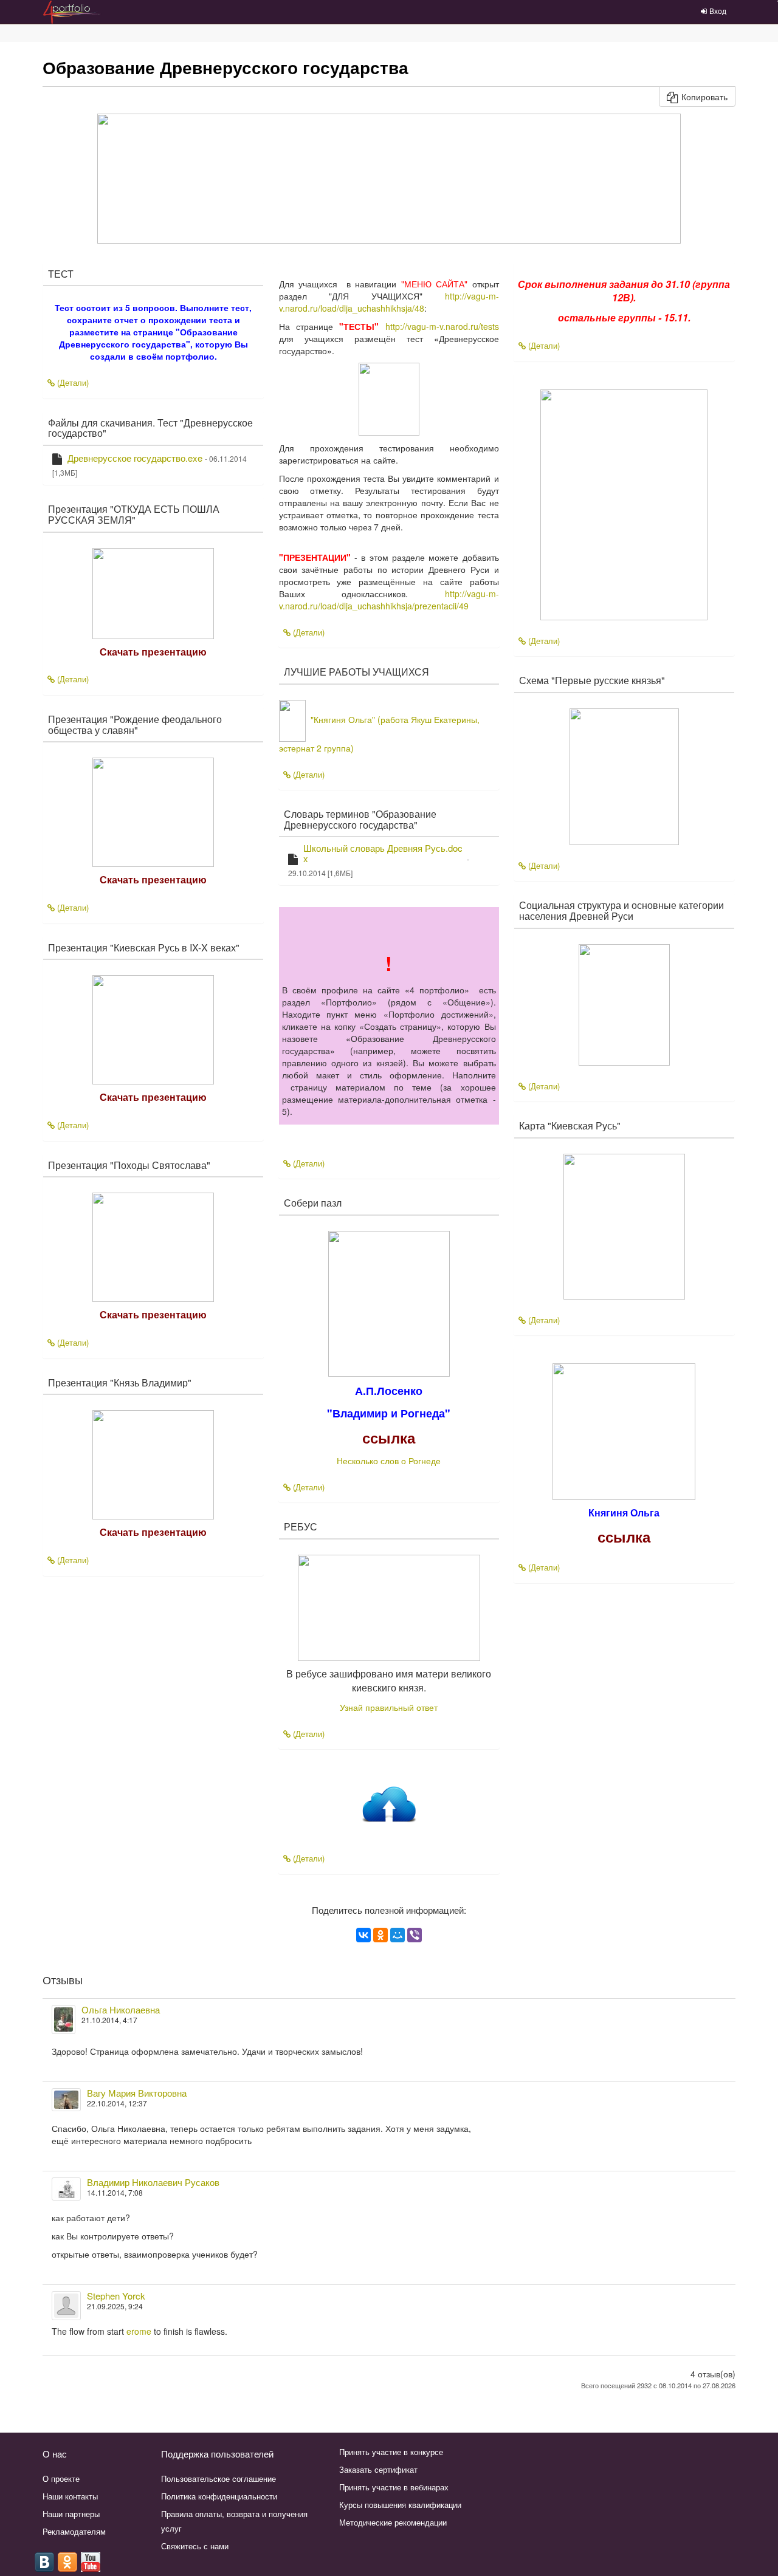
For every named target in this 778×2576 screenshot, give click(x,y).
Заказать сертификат (378, 2469)
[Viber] (415, 1935)
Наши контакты (70, 2496)
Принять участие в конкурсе (391, 2452)
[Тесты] (389, 397)
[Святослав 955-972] (624, 503)
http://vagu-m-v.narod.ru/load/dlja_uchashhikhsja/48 (389, 302)
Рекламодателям (74, 2531)
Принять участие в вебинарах (394, 2487)
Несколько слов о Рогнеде (389, 1461)
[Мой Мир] (398, 1935)
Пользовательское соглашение (219, 2478)
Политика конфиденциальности (219, 2496)
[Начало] (389, 1806)
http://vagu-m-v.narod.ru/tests (442, 326)
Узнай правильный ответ (389, 1707)
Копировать (704, 97)
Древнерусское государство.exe (135, 458)
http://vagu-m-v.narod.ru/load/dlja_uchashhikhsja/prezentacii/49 (389, 600)
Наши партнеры (71, 2514)
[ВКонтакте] (363, 1935)
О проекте (61, 2478)
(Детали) (72, 382)
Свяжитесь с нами (195, 2546)
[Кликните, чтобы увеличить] (389, 1303)
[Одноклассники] (380, 1935)
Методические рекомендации (393, 2522)
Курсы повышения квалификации (400, 2505)
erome (139, 2331)
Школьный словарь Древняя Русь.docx (383, 853)
